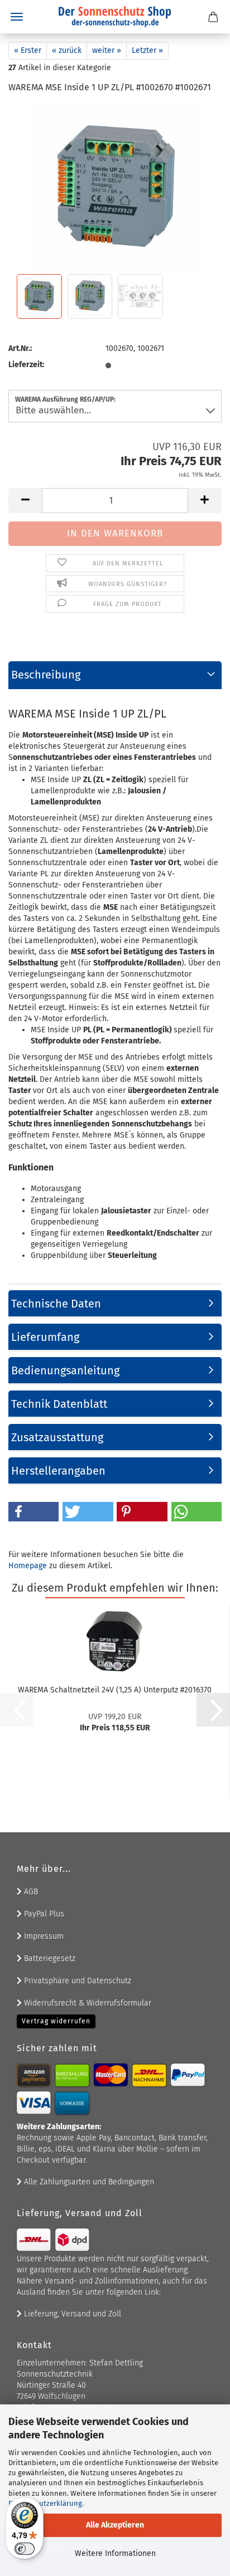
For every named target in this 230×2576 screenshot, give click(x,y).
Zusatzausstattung (57, 1437)
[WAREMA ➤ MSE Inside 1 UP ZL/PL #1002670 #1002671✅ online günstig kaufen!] (115, 187)
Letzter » (147, 50)
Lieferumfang (45, 1337)
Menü (17, 17)
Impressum (43, 1936)
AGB (30, 1892)
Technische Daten (56, 1304)
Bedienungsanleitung (65, 1370)
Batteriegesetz (49, 1958)
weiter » (107, 50)
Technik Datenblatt (59, 1404)
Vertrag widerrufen (56, 2021)
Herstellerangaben (58, 1471)
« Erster (28, 50)
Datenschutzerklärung (45, 2503)
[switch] (25, 2549)
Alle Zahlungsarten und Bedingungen (88, 2182)
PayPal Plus (43, 1914)
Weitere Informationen (115, 2553)
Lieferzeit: (26, 365)
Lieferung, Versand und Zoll (71, 2314)
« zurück (67, 50)
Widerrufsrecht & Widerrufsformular (87, 2003)
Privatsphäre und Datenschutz (76, 1981)
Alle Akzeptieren (115, 2525)
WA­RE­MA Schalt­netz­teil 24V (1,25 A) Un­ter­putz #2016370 (115, 1690)
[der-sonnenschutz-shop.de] (115, 17)
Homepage (28, 1566)
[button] (25, 501)
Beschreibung (46, 675)
